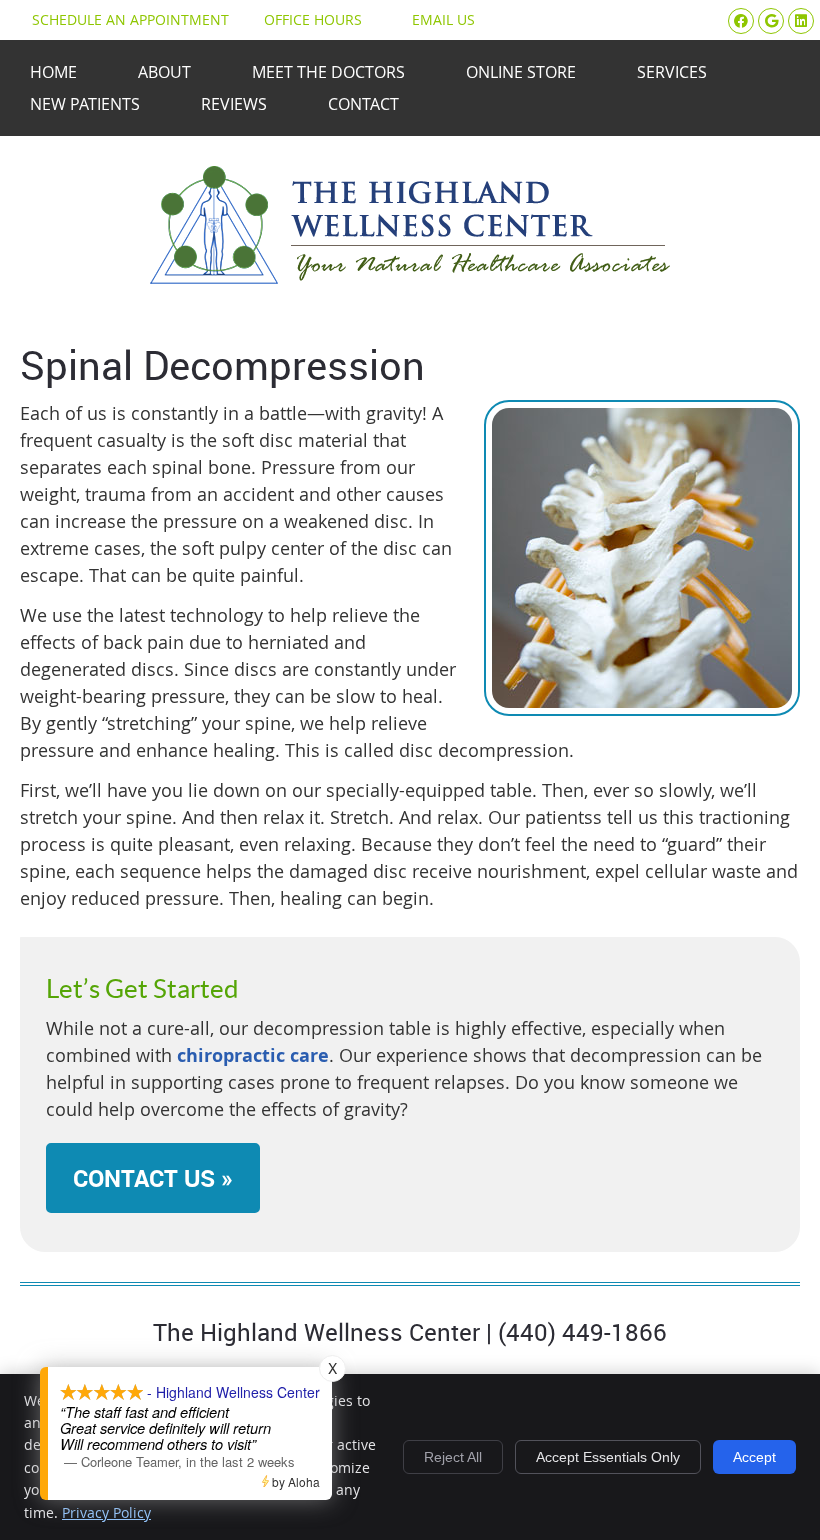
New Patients (85, 104)
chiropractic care (253, 1055)
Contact (363, 104)
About (164, 72)
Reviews (234, 104)
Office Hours (313, 19)
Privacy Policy (106, 1512)
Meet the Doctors (328, 72)
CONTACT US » (153, 1178)
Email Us (443, 19)
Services (672, 72)
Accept (754, 1457)
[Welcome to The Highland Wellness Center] (410, 277)
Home (53, 72)
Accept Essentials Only (608, 1457)
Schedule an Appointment (130, 19)
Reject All (453, 1457)
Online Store (521, 72)
